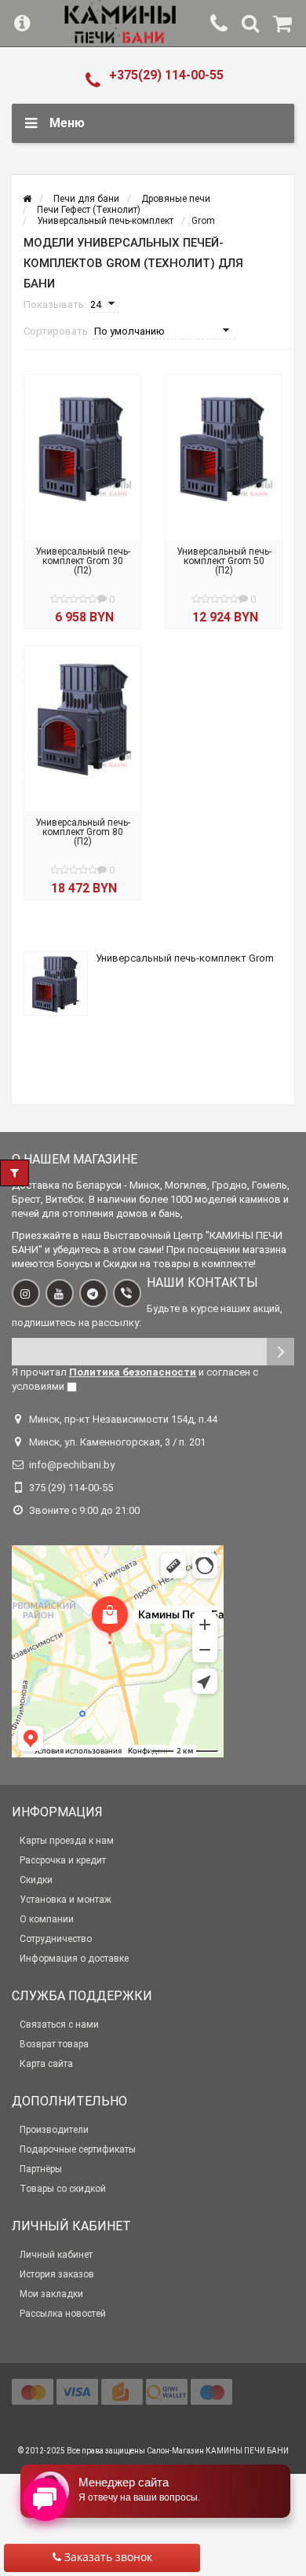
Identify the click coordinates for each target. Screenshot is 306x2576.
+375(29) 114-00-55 (166, 75)
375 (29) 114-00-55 (71, 1488)
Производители (54, 2130)
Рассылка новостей (63, 2314)
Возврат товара (54, 2044)
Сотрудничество (56, 1939)
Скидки (36, 1880)
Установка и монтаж (66, 1900)
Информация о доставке (74, 1959)
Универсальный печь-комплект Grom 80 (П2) (83, 832)
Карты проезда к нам (67, 1841)
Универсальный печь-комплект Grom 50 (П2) (224, 561)
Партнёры (41, 2169)
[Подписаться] (280, 1352)
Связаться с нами (59, 2025)
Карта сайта (46, 2064)
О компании (47, 1919)
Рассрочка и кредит (63, 1860)
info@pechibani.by (72, 1465)
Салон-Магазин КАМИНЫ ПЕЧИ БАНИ (218, 2451)
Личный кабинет (56, 2255)
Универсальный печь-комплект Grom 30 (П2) (83, 561)
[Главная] (27, 199)
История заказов (57, 2274)
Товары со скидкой (63, 2189)
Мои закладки (51, 2294)
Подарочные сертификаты (78, 2149)
